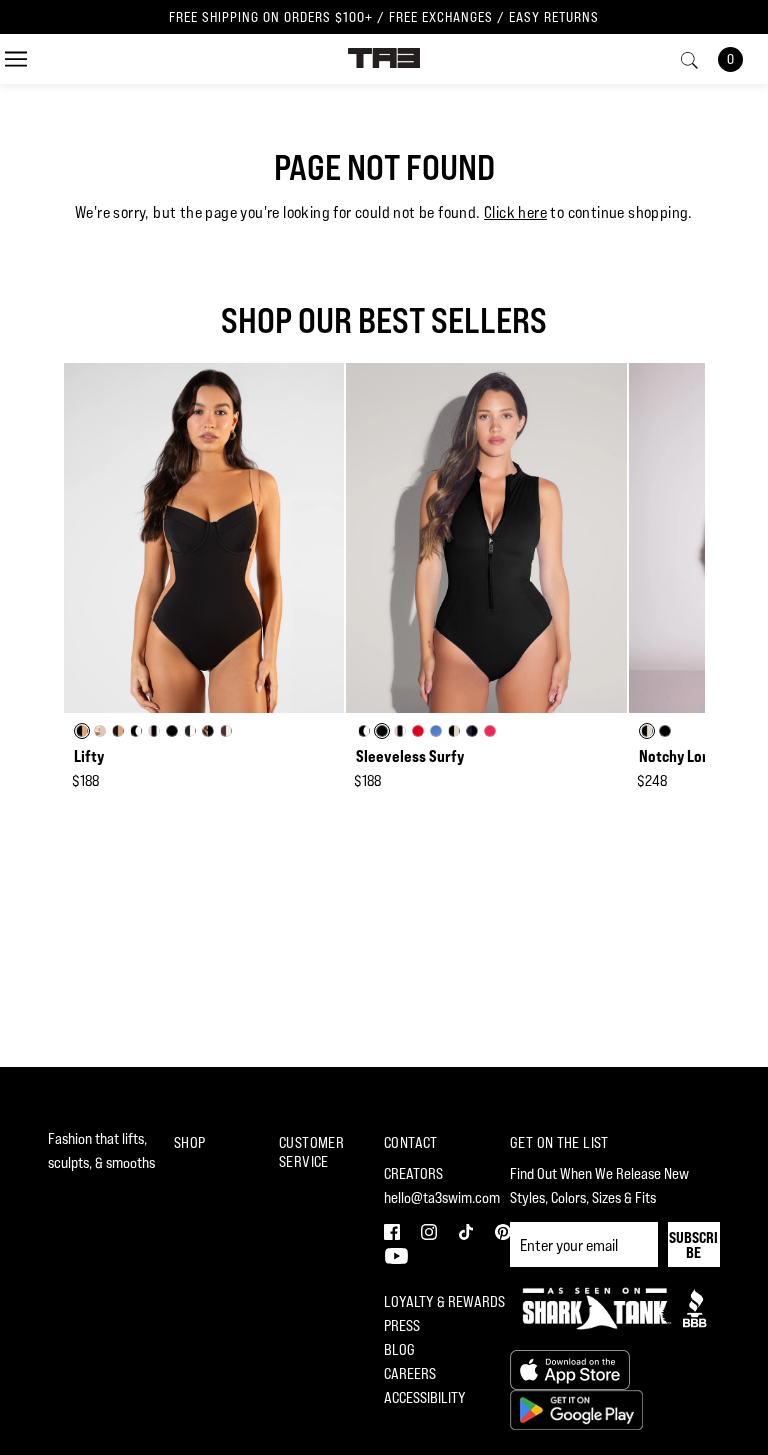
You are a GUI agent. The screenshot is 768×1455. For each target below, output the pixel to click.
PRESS (402, 1325)
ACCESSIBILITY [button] (425, 1397)
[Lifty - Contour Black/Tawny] (204, 538)
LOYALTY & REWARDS (444, 1301)
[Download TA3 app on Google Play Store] (576, 1408)
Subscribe (693, 1245)
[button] (394, 1229)
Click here (515, 212)
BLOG (399, 1349)
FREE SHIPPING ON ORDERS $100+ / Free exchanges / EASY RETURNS (384, 17)
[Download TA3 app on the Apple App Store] (570, 1368)
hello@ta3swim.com (442, 1197)
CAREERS (410, 1373)
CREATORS (413, 1173)
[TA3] (384, 56)
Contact (411, 1142)
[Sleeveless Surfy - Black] (486, 538)
